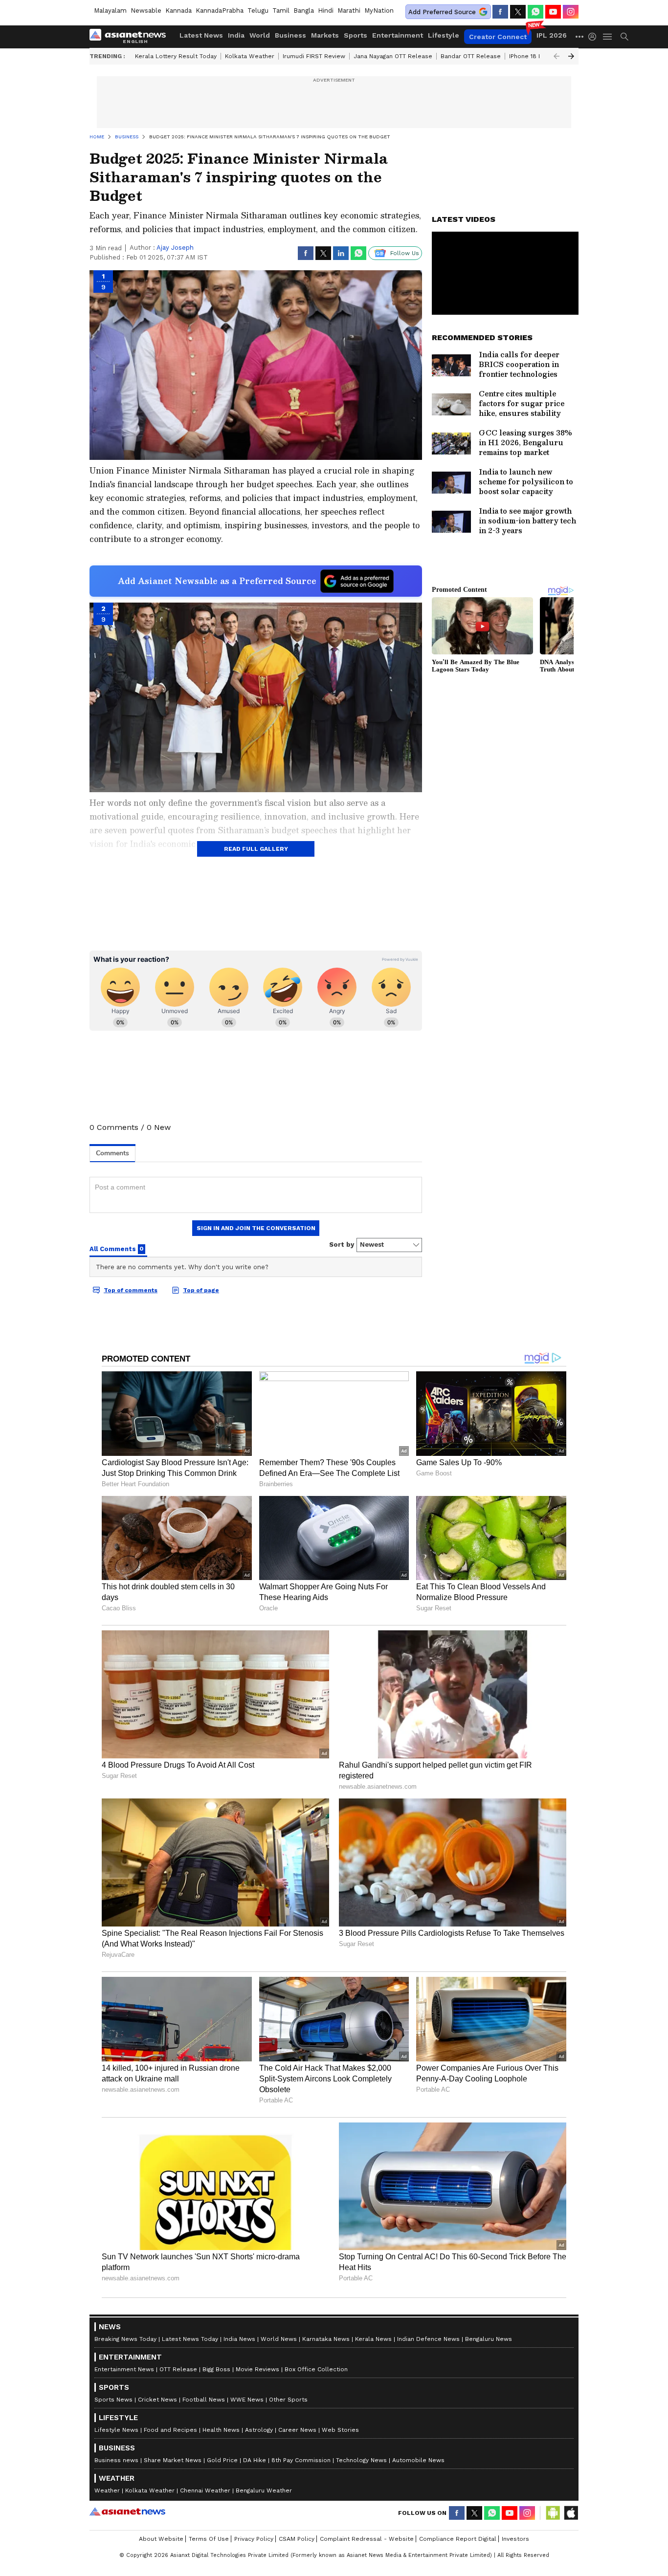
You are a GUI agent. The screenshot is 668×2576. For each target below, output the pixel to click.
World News (279, 2339)
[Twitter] (518, 12)
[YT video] (553, 12)
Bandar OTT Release (471, 56)
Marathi (349, 11)
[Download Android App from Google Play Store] (553, 2513)
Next (571, 56)
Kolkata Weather (250, 56)
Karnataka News (326, 2339)
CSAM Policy (297, 2539)
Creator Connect (498, 37)
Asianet (127, 2511)
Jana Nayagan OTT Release (393, 56)
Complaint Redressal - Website (367, 2539)
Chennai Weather (205, 2490)
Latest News (201, 35)
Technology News (361, 2460)
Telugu (258, 11)
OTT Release (178, 2369)
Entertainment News (124, 2369)
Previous (557, 56)
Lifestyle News (116, 2430)
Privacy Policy (254, 2539)
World (260, 35)
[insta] (571, 12)
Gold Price (222, 2460)
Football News (204, 2400)
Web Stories (340, 2430)
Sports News (113, 2400)
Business (290, 35)
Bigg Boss (216, 2369)
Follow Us (405, 253)
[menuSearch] (624, 37)
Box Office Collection (316, 2369)
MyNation (379, 11)
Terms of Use (209, 2539)
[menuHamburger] (608, 37)
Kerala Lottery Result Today (176, 56)
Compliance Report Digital (458, 2539)
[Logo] (131, 37)
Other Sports (288, 2400)
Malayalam (110, 11)
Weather (107, 2490)
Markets (325, 35)
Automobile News (418, 2460)
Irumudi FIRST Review (314, 56)
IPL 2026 (552, 35)
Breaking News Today (125, 2339)
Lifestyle (444, 35)
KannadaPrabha (220, 11)
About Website (161, 2539)
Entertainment (398, 35)
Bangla (304, 11)
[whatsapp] (535, 12)
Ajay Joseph (175, 248)
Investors (515, 2539)
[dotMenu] (580, 36)
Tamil (281, 11)
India (236, 35)
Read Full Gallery (256, 849)
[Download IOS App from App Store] (571, 2513)
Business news (116, 2460)
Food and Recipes (170, 2430)
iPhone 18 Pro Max (535, 56)
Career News (297, 2430)
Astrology (259, 2430)
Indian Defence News (428, 2339)
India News (239, 2339)
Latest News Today (190, 2339)
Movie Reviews (257, 2369)
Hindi (326, 11)
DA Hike (255, 2460)
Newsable (146, 11)
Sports (356, 35)
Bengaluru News (489, 2339)
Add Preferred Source (442, 12)
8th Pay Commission (301, 2460)
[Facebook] (500, 12)
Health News (221, 2430)
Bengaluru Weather (264, 2490)
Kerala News (373, 2339)
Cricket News (157, 2400)
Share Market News (173, 2460)
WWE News (247, 2400)
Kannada (178, 11)
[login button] (595, 37)
